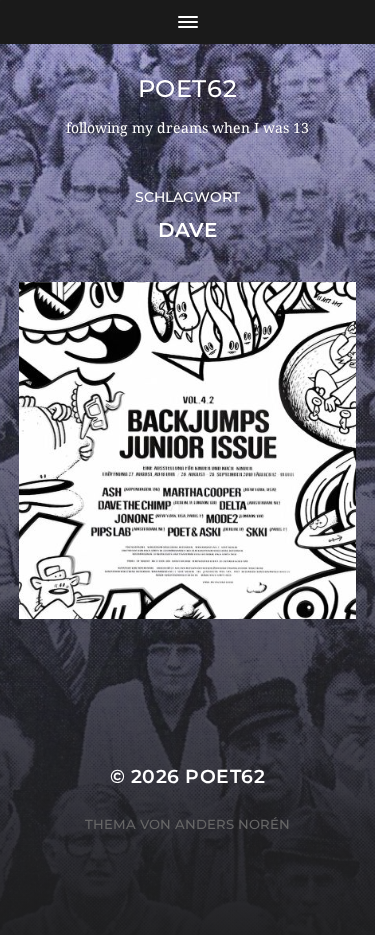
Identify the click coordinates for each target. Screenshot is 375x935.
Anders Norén (232, 824)
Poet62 (188, 88)
